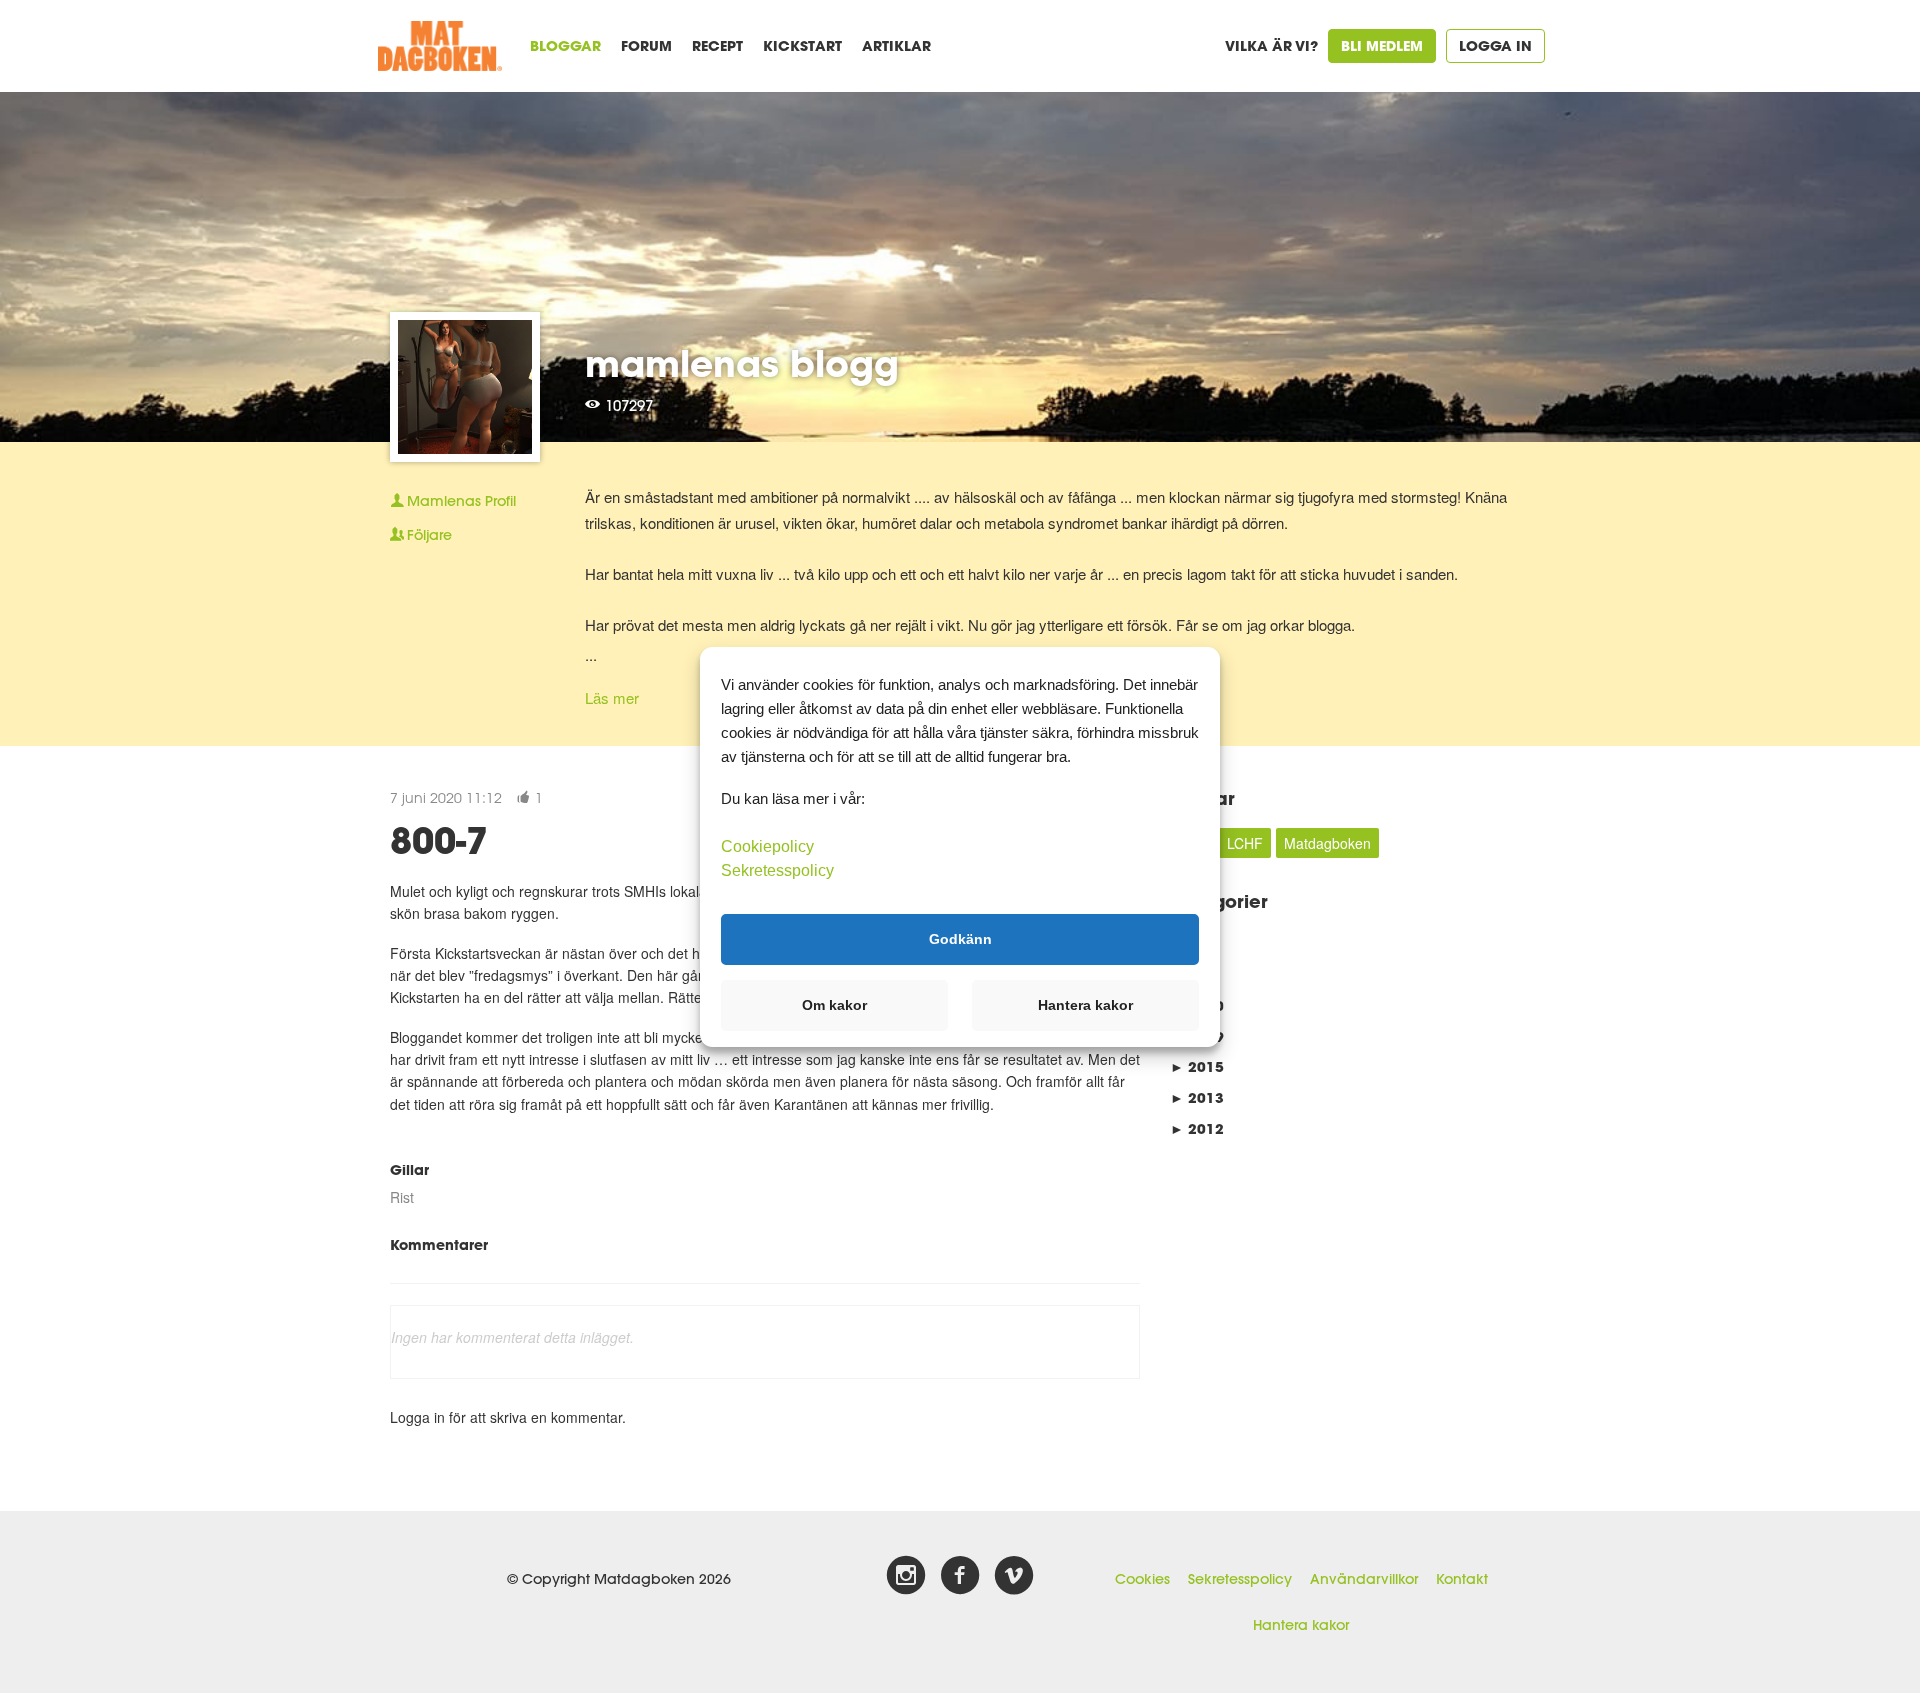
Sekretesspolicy (1240, 1579)
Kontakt (1462, 1579)
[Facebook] (960, 1576)
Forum (646, 45)
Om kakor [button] (834, 1005)
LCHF (1245, 843)
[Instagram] (906, 1576)
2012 (1197, 1128)
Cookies (1142, 1579)
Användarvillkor (1364, 1579)
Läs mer (612, 697)
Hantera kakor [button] (1085, 1005)
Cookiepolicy (767, 845)
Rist (402, 1197)
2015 (1197, 1066)
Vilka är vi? (1271, 45)
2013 (1197, 1097)
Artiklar (896, 45)
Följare (429, 535)
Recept (717, 45)
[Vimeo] (1014, 1576)
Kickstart (802, 45)
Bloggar (565, 45)
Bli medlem (1382, 45)
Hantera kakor (1301, 1625)
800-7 (439, 840)
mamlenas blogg (742, 363)
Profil (461, 501)
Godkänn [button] (960, 939)
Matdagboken (1327, 843)
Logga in (1495, 45)
